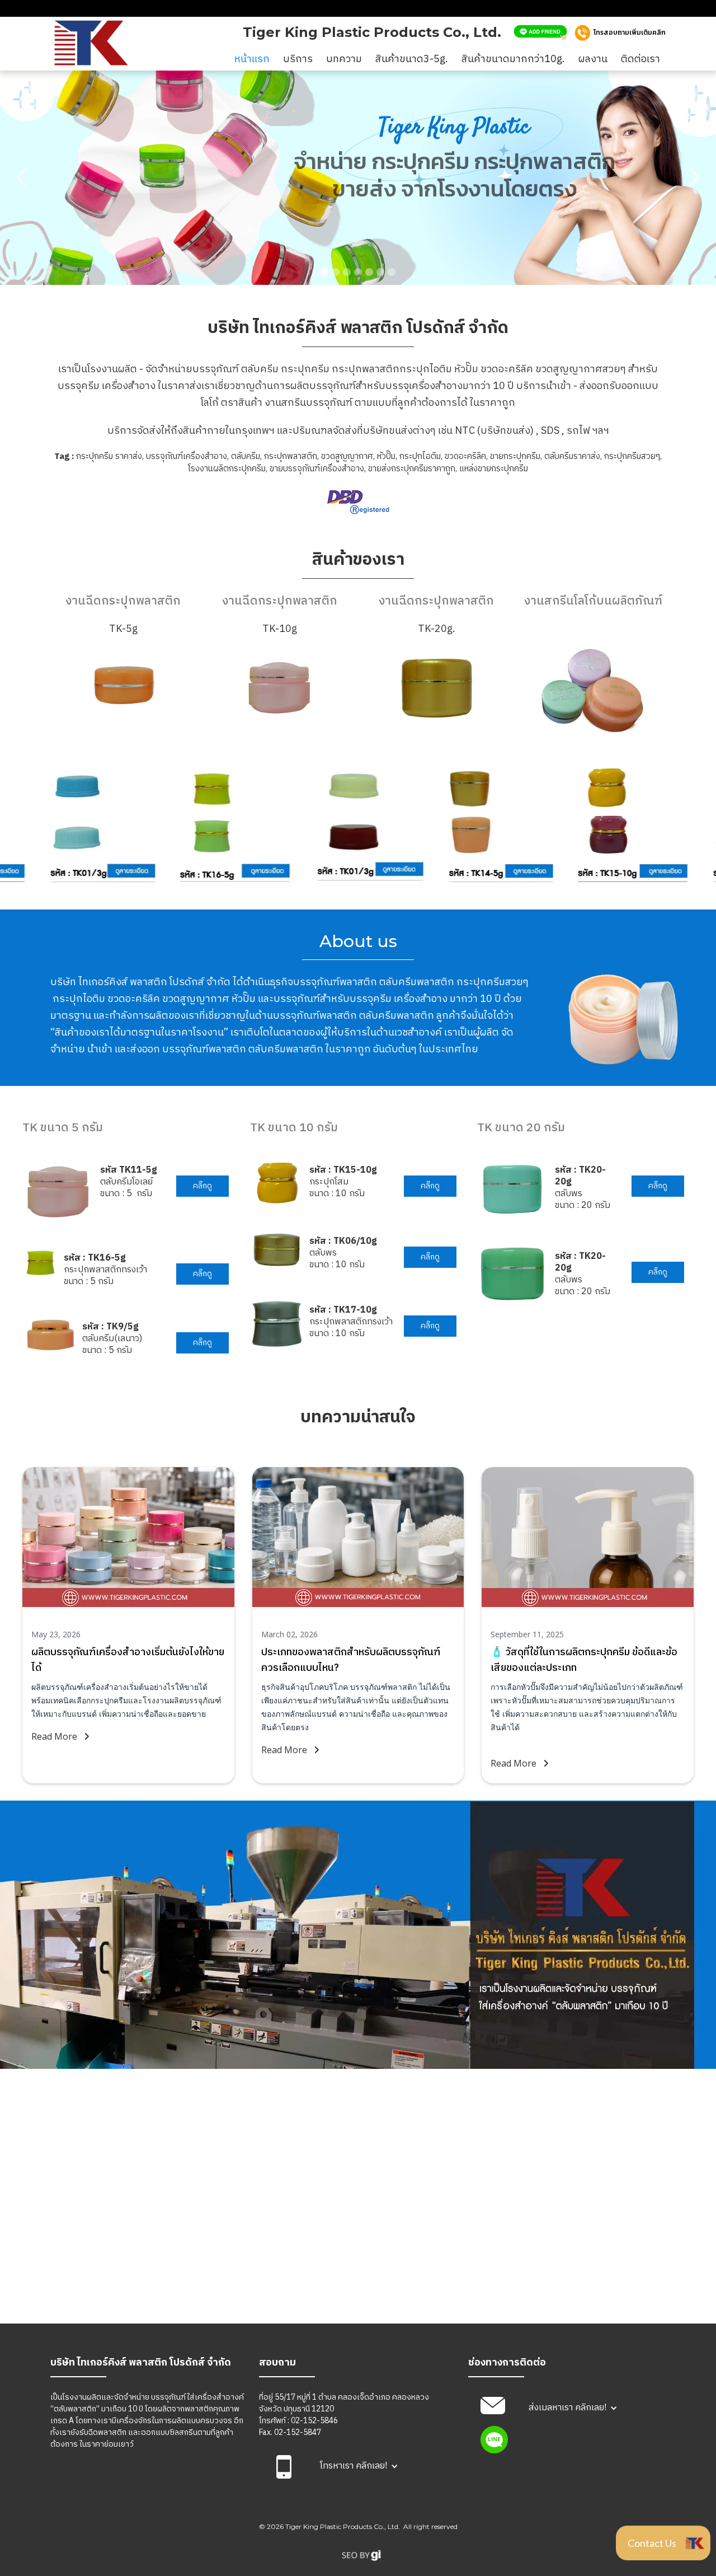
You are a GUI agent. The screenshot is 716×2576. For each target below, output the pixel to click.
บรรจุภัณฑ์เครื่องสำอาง (187, 456)
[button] (22, 177)
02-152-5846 (314, 2421)
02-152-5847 (298, 2432)
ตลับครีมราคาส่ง (572, 456)
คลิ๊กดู (202, 1186)
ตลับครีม (246, 456)
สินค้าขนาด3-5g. (412, 59)
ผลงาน (593, 59)
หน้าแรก (252, 59)
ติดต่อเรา (640, 59)
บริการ (298, 59)
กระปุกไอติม (420, 456)
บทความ (344, 59)
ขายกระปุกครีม (515, 456)
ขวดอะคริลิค (465, 456)
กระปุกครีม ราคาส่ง (109, 456)
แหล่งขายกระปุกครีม (494, 469)
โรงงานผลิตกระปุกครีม (227, 469)
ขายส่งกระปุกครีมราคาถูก (412, 469)
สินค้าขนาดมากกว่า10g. (513, 59)
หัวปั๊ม (386, 456)
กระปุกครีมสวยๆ (632, 456)
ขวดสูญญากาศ (347, 456)
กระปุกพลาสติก (291, 456)
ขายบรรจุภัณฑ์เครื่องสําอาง (317, 469)
